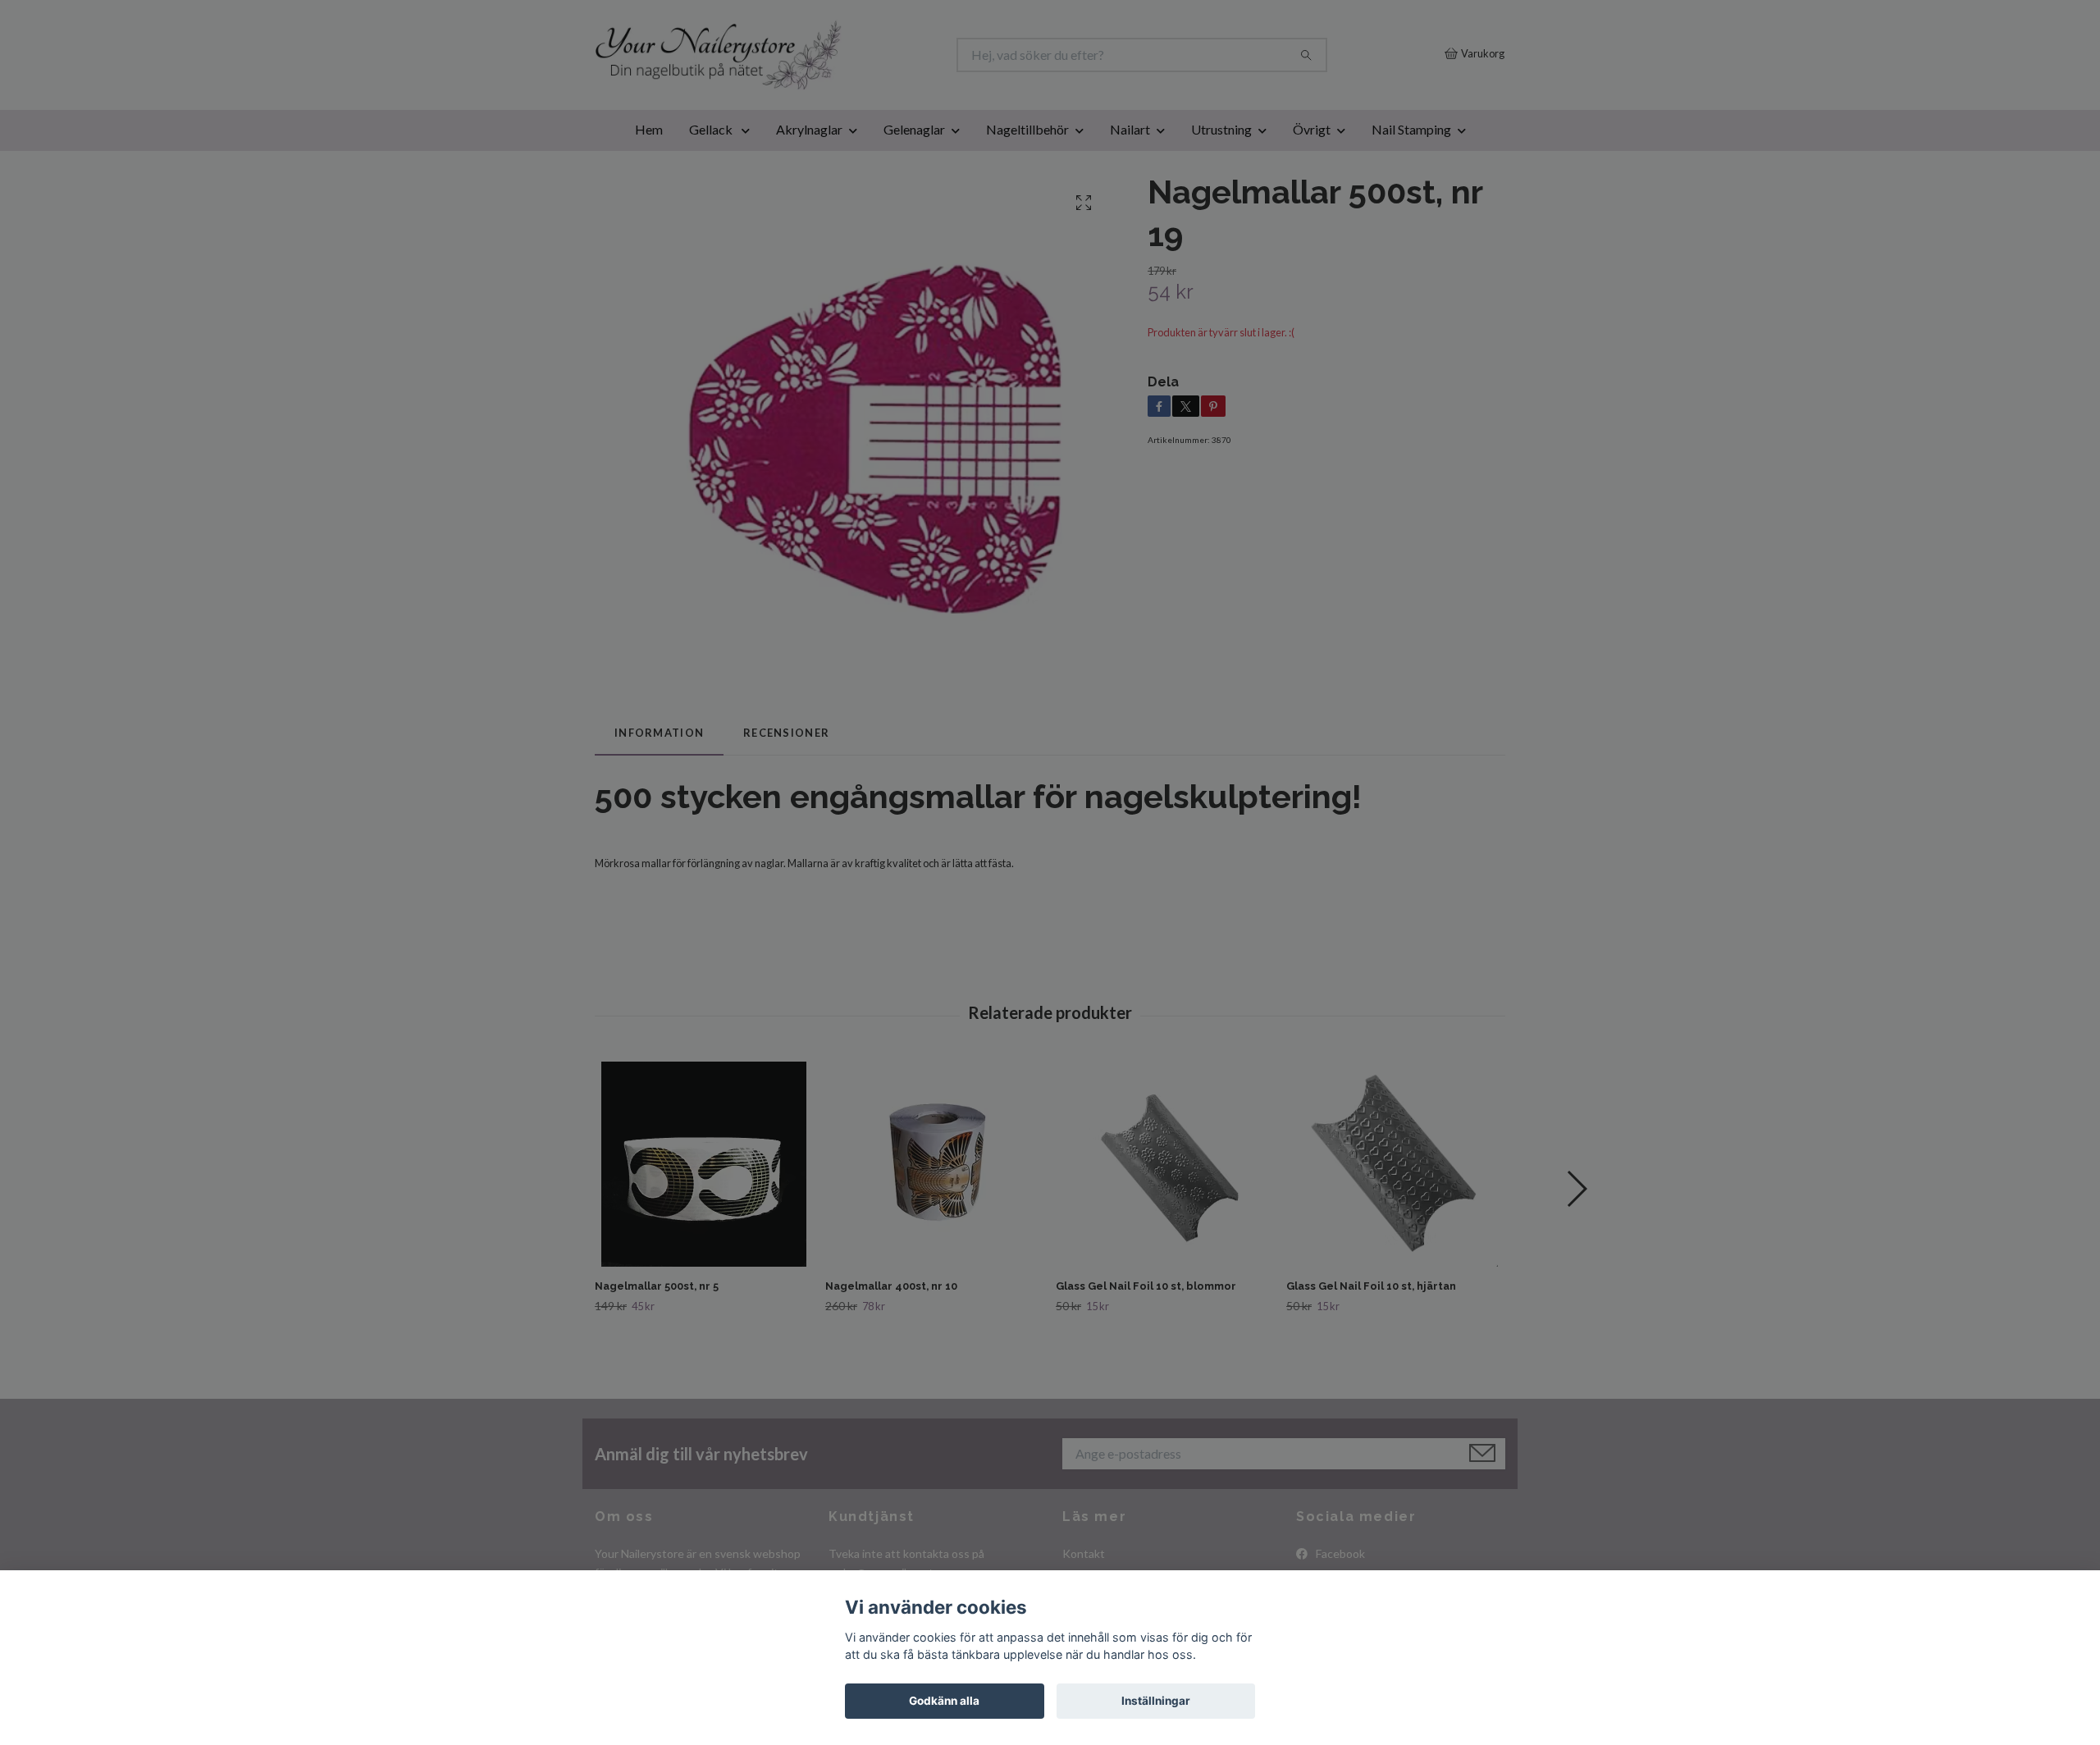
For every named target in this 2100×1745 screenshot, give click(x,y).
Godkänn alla (944, 1701)
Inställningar (1156, 1701)
